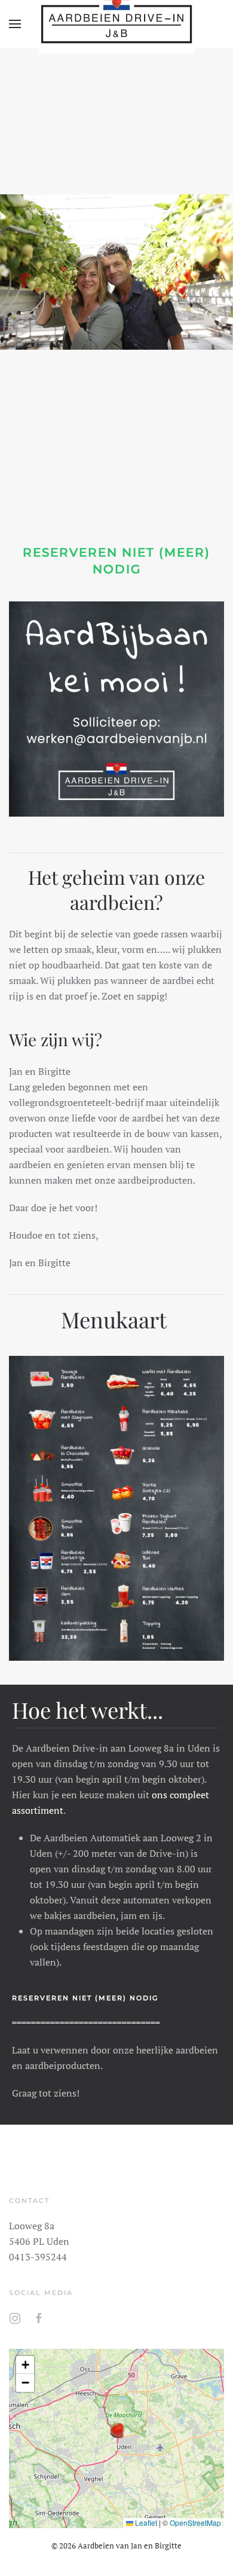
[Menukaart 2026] (116, 1504)
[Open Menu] (15, 24)
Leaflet (145, 2522)
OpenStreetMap (195, 2522)
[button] (116, 2430)
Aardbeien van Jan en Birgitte (130, 2546)
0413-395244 (38, 2257)
